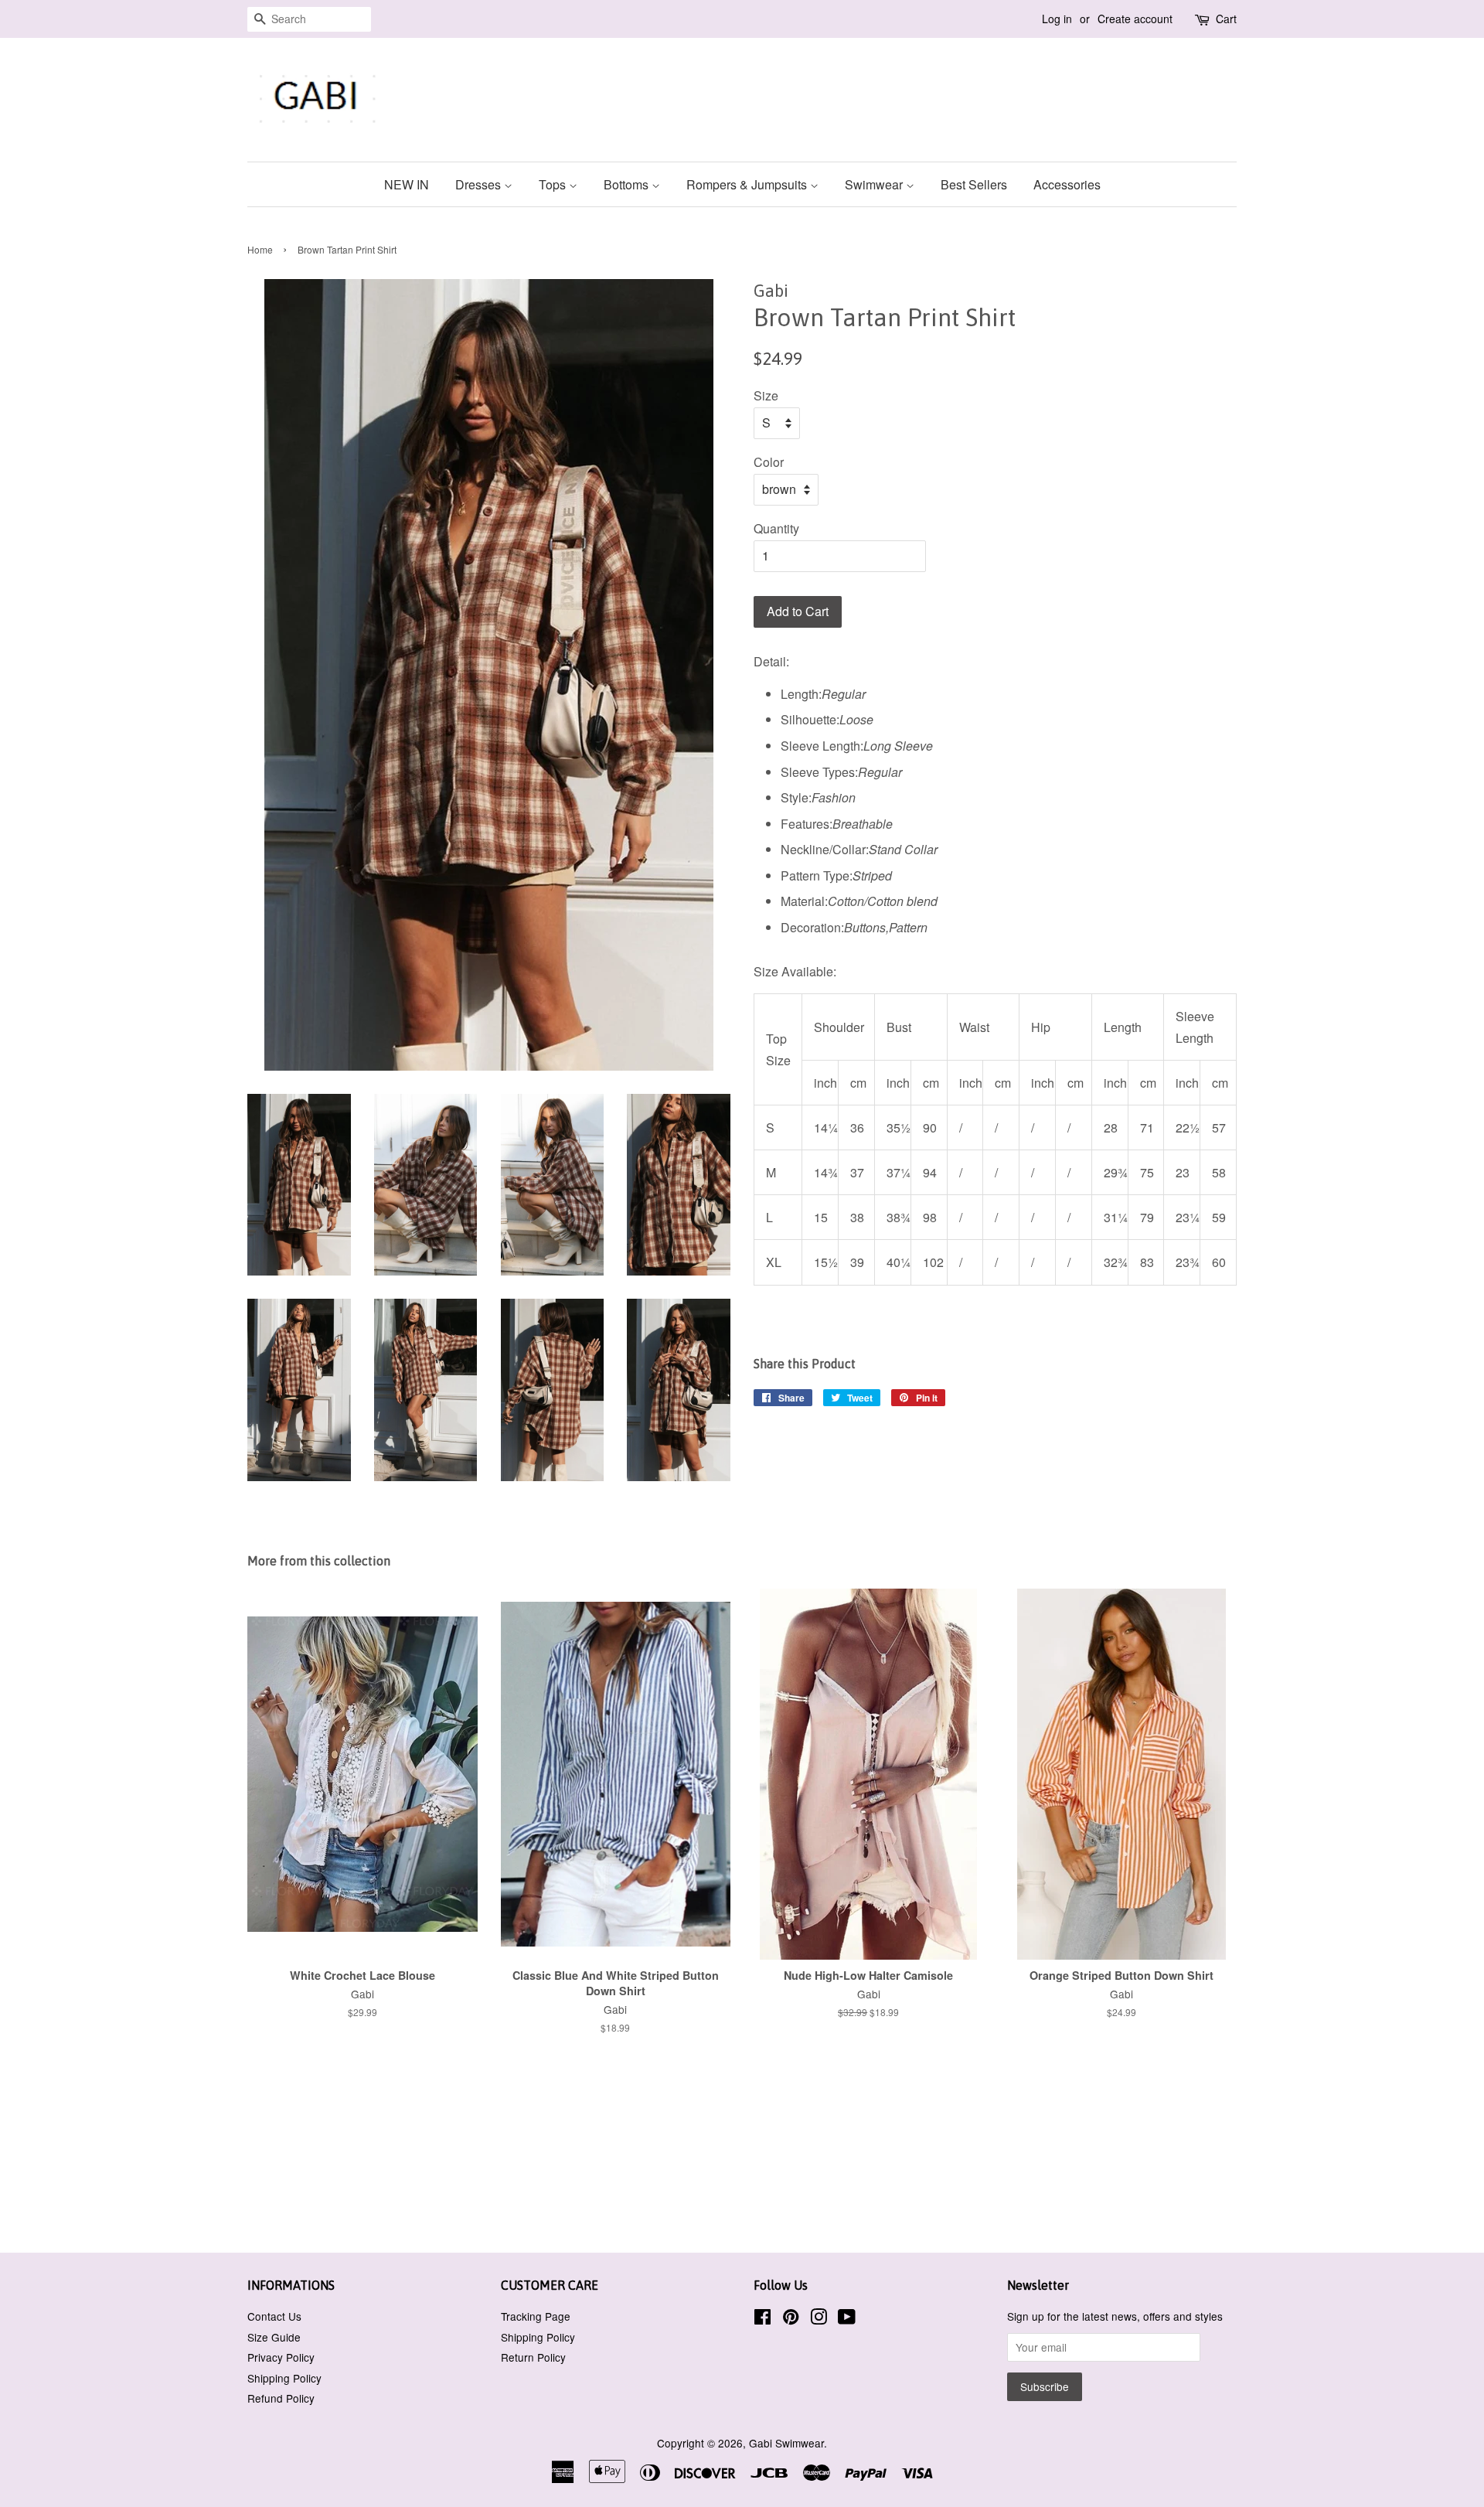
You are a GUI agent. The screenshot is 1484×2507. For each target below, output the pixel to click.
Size (766, 395)
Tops (554, 184)
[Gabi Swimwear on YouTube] (847, 2319)
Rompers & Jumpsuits (748, 184)
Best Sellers (974, 184)
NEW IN (407, 184)
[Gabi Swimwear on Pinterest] (791, 2319)
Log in (1057, 19)
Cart (1226, 19)
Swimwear (875, 184)
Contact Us (274, 2316)
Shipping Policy (284, 2378)
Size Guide (274, 2337)
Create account (1135, 19)
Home (260, 249)
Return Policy (533, 2357)
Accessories (1067, 184)
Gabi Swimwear (786, 2443)
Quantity (776, 528)
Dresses (480, 184)
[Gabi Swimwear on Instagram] (819, 2319)
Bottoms (628, 184)
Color (769, 462)
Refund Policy (281, 2398)
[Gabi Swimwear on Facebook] (762, 2319)
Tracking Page (536, 2316)
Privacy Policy (281, 2357)
